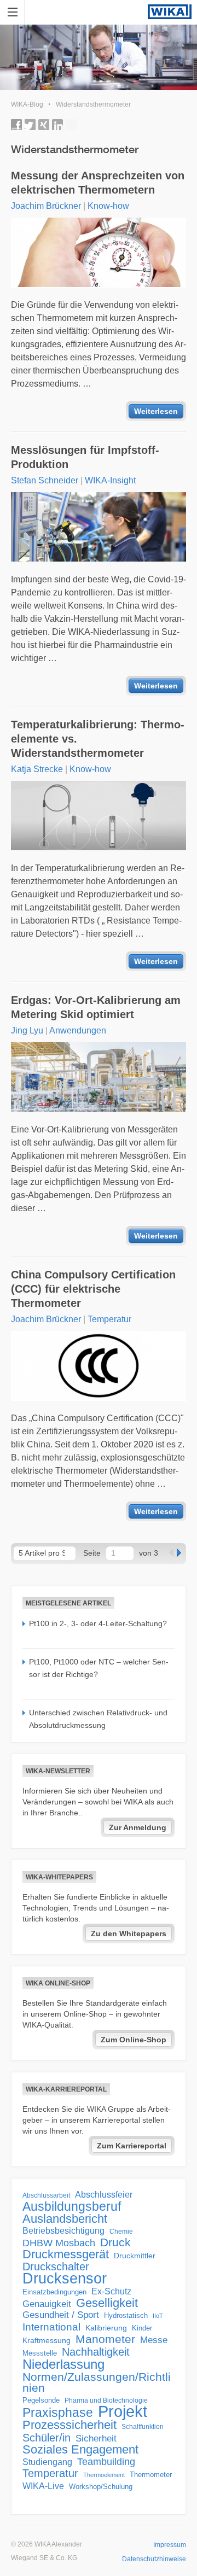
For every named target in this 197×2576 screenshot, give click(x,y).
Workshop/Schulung (101, 2487)
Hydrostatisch (126, 2315)
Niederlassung (63, 2364)
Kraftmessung (47, 2341)
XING (44, 125)
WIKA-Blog (27, 104)
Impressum (170, 2545)
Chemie (121, 2232)
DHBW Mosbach (59, 2243)
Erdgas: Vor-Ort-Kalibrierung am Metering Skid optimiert (96, 1007)
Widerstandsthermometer (93, 104)
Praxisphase (58, 2413)
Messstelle (40, 2353)
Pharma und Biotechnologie (106, 2400)
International (51, 2327)
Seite (92, 1553)
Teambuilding (106, 2462)
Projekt (123, 2411)
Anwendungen (78, 1030)
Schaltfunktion (143, 2426)
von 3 (149, 1553)
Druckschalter (56, 2267)
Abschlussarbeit (46, 2195)
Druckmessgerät (66, 2254)
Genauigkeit (47, 2304)
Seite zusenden (71, 125)
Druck (115, 2242)
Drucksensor (65, 2279)
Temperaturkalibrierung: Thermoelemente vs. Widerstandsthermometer (98, 739)
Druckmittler (135, 2256)
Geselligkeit (107, 2303)
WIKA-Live (43, 2486)
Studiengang (47, 2462)
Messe (154, 2340)
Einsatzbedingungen (54, 2292)
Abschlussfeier (104, 2195)
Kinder (142, 2328)
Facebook (16, 125)
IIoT (158, 2316)
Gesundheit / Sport (61, 2315)
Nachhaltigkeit (96, 2352)
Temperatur (109, 1319)
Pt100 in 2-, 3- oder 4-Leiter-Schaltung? (98, 1623)
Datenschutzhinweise (154, 2559)
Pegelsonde (41, 2400)
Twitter (30, 125)
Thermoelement (104, 2475)
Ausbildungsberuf (72, 2206)
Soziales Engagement (80, 2450)
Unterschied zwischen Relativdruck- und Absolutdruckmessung (98, 1719)
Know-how (108, 206)
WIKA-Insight (110, 480)
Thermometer (151, 2475)
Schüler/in (47, 2438)
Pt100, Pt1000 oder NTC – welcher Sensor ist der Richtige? (99, 1668)
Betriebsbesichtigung (63, 2231)
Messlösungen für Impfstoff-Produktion (85, 457)
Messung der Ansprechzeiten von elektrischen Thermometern (98, 183)
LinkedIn (57, 125)
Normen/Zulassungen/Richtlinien (97, 2382)
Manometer (105, 2339)
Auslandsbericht (65, 2219)
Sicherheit (96, 2438)
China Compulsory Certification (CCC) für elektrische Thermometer (93, 1289)
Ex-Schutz (111, 2291)
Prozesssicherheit (69, 2425)
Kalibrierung (106, 2328)
